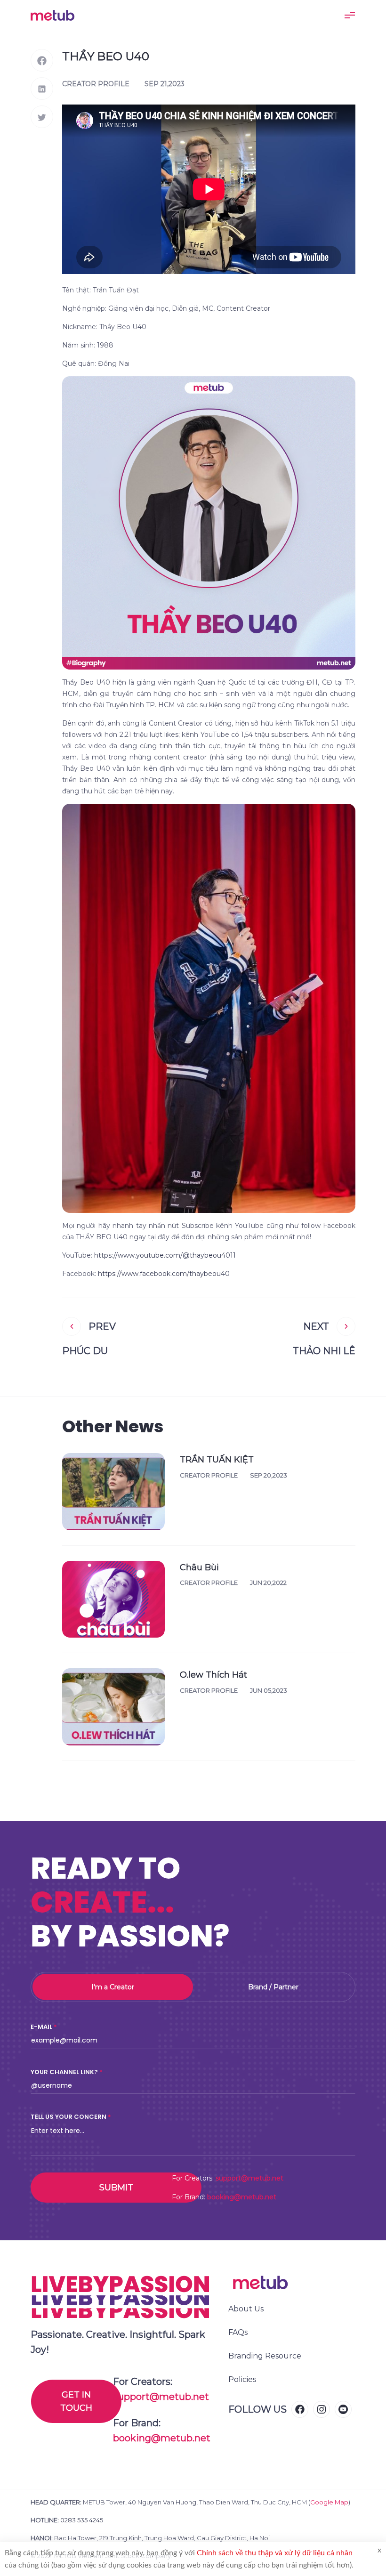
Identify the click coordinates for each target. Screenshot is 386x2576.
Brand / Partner (273, 1987)
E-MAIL (41, 2027)
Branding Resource (265, 2356)
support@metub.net (249, 2178)
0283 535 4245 (82, 2520)
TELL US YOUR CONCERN (68, 2117)
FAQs (238, 2332)
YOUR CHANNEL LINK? (64, 2072)
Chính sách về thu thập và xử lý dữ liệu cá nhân (275, 2553)
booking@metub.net (242, 2197)
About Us (246, 2309)
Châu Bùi (199, 1567)
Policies (242, 2379)
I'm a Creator (113, 1987)
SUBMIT (116, 2188)
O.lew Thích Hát (213, 1675)
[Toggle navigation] (350, 15)
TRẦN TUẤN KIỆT (217, 1460)
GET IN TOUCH (76, 2401)
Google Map (329, 2502)
